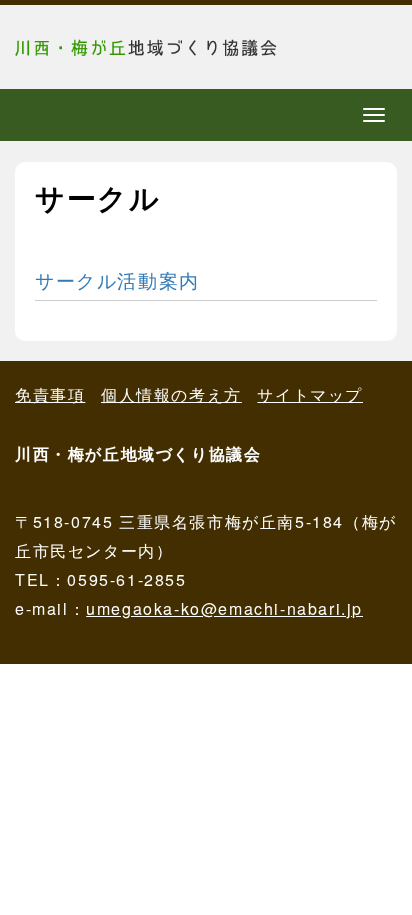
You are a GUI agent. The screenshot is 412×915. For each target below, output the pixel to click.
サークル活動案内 (117, 279)
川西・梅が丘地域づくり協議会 (165, 47)
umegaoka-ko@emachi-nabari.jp (224, 608)
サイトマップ (310, 394)
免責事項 (50, 394)
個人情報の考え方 (171, 394)
